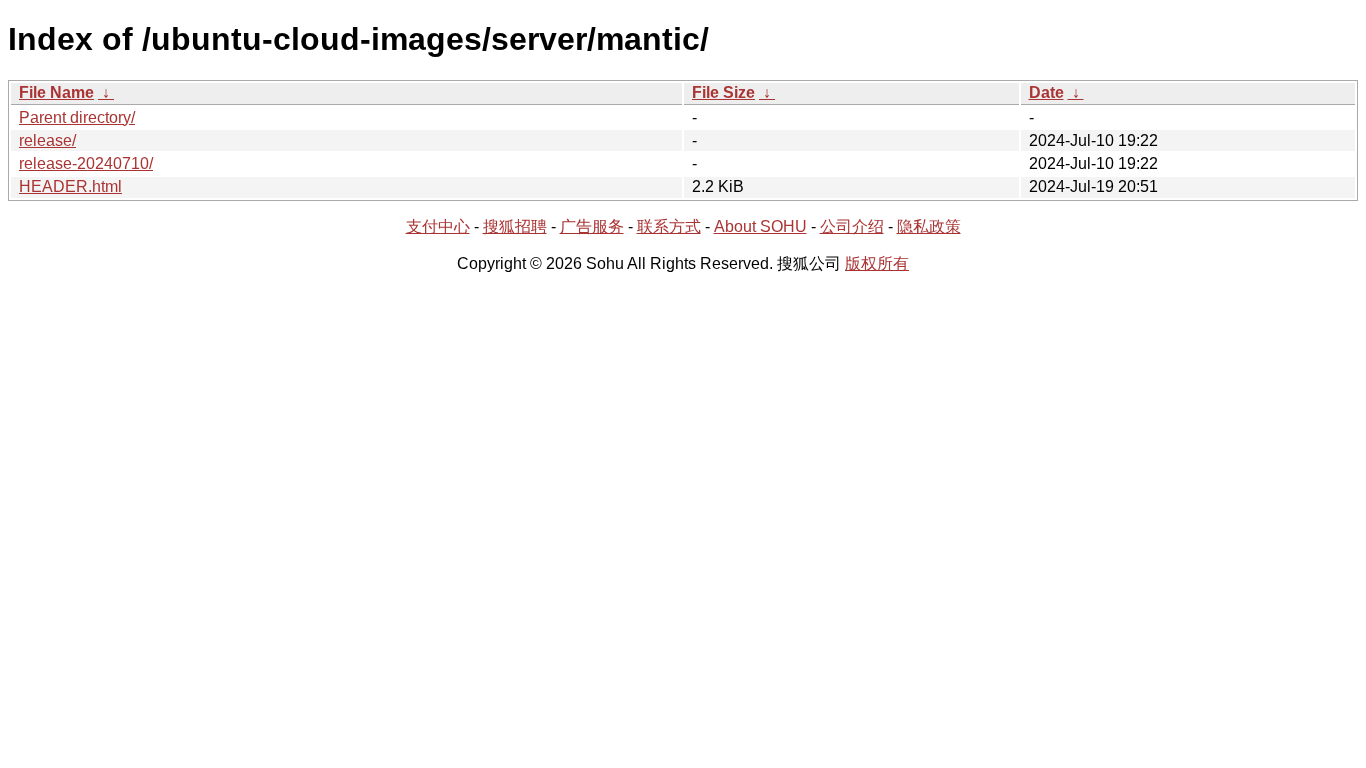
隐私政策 (929, 226)
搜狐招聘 (515, 226)
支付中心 (438, 226)
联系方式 (669, 226)
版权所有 (877, 263)
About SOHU (760, 226)
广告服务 (592, 226)
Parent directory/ (77, 117)
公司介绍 (852, 226)
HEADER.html (70, 186)
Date (1046, 92)
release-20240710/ (86, 163)
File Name (56, 92)
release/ (47, 140)
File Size (723, 92)
